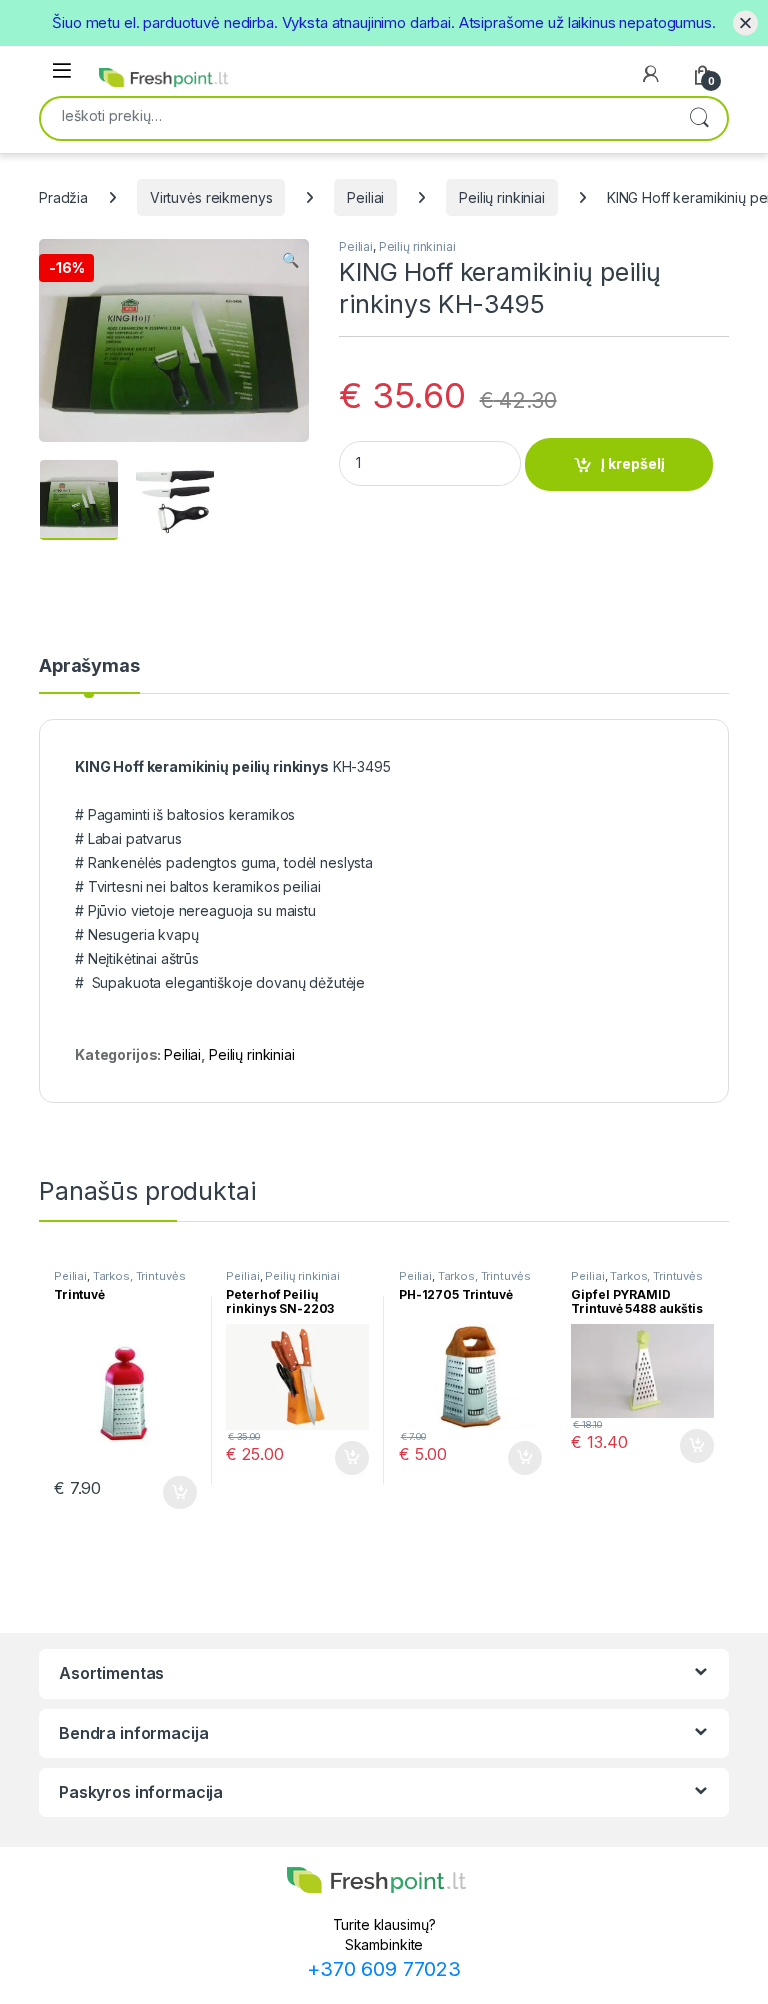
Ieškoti (699, 118)
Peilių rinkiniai (502, 197)
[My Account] (651, 74)
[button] (290, 260)
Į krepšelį (633, 463)
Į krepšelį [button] (171, 1493)
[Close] (745, 22)
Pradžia (63, 197)
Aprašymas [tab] (89, 666)
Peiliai (365, 197)
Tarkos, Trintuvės (139, 1276)
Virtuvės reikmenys (211, 197)
